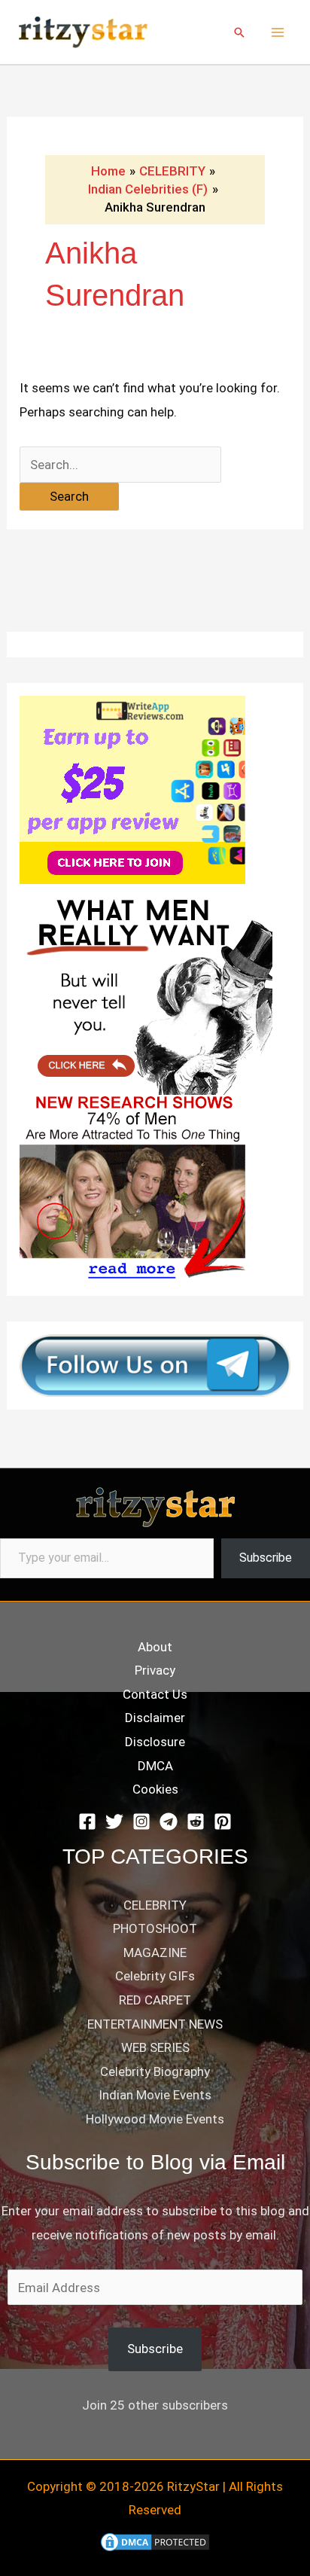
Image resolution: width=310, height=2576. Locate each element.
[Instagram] (141, 1821)
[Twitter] (114, 1821)
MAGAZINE (155, 1953)
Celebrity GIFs (155, 1976)
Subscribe (266, 1558)
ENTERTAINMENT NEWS (155, 2024)
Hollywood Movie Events (155, 2119)
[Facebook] (87, 1821)
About (155, 1647)
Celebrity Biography (155, 2071)
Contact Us (155, 1694)
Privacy (155, 1670)
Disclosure (155, 1742)
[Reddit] (196, 1821)
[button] (239, 32)
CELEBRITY (155, 1905)
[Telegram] (169, 1821)
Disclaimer (155, 1718)
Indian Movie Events (155, 2095)
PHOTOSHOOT (155, 1928)
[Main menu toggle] (278, 32)
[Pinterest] (223, 1821)
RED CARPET (155, 2000)
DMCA (155, 1766)
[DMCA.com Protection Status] (155, 2541)
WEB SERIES (155, 2047)
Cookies (155, 1789)
